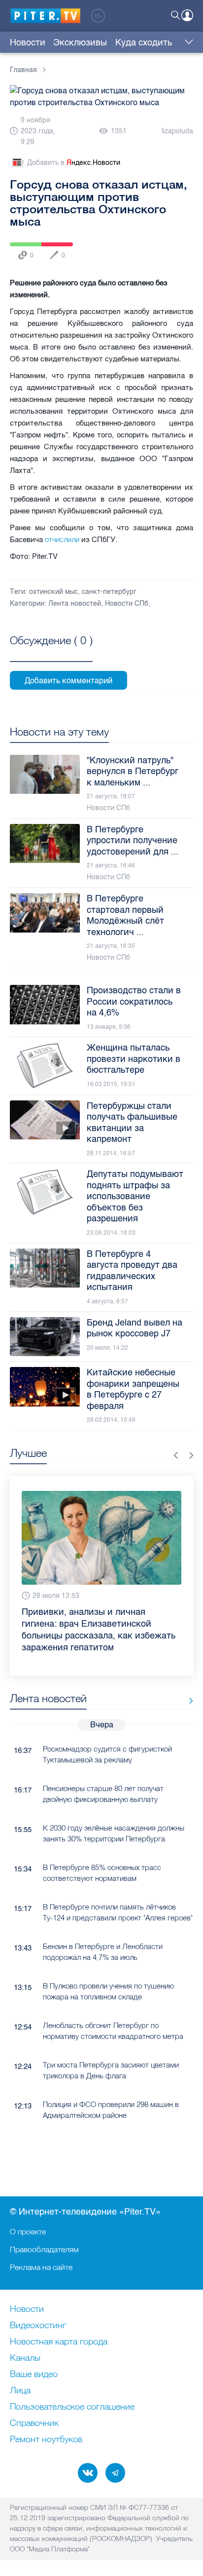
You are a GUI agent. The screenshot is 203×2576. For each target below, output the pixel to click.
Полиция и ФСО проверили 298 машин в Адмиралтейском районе (111, 2109)
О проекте (28, 2231)
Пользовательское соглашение (72, 2407)
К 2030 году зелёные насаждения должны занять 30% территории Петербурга (114, 1833)
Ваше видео (34, 2375)
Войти (187, 15)
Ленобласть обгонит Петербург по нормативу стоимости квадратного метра (113, 2030)
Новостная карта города (59, 2342)
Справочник (34, 2423)
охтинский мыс (53, 592)
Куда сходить (144, 42)
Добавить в (74, 163)
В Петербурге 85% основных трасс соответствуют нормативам (102, 1873)
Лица (20, 2391)
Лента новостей (75, 604)
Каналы (25, 2358)
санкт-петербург (109, 592)
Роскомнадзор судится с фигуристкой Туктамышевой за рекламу (107, 1754)
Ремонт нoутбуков (46, 2440)
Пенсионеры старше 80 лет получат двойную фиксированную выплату (103, 1794)
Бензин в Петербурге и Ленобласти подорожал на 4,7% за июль (103, 1952)
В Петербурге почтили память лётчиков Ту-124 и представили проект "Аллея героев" (118, 1912)
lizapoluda (177, 131)
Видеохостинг (38, 2326)
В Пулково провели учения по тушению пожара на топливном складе (108, 1991)
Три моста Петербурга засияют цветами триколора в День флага (111, 2070)
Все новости (187, 1700)
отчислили (62, 539)
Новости (28, 42)
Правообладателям (44, 2249)
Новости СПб (127, 604)
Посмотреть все (51, 652)
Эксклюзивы (80, 42)
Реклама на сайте (41, 2267)
